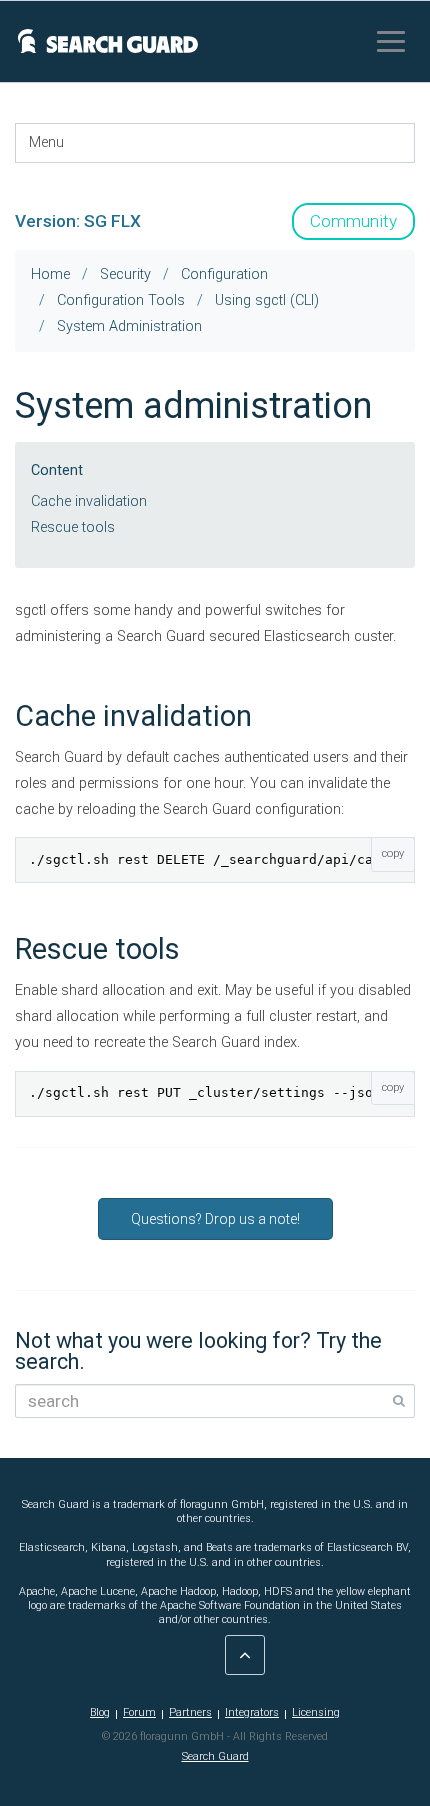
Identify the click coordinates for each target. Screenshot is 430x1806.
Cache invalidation (89, 501)
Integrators (252, 1712)
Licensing (316, 1712)
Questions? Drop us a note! (215, 1219)
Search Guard (215, 1756)
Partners (190, 1712)
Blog (100, 1712)
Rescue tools (73, 527)
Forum (139, 1712)
